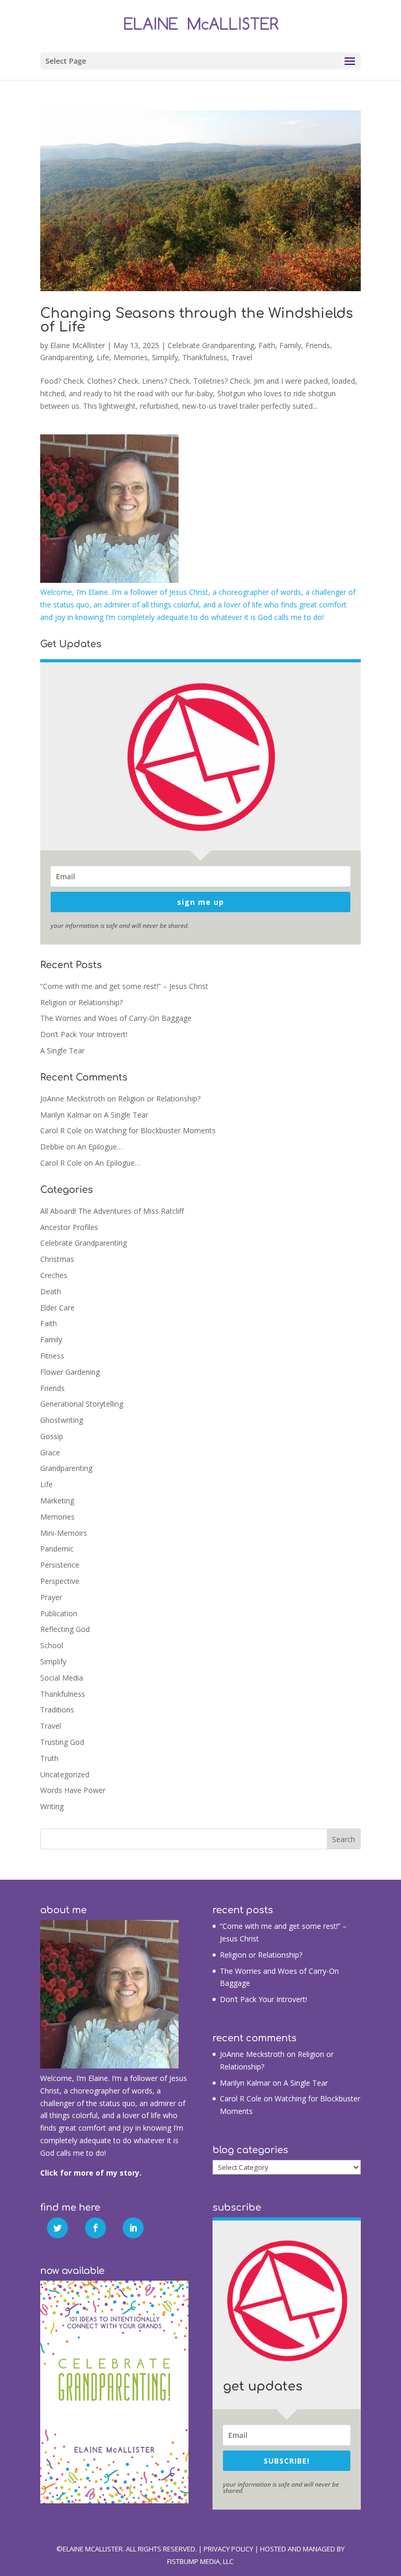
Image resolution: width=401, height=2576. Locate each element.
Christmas (57, 1259)
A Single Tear (62, 1050)
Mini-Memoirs (64, 1533)
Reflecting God (65, 1629)
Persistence (60, 1565)
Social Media (62, 1678)
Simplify (165, 357)
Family (290, 345)
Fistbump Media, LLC (200, 2561)
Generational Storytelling (82, 1404)
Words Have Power (73, 1790)
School (52, 1645)
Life (103, 357)
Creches (54, 1275)
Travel (242, 357)
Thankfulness (205, 357)
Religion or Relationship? (81, 1002)
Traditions (57, 1710)
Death (51, 1291)
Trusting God (62, 1742)
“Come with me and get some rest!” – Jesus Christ (124, 986)
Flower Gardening (70, 1372)
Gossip (52, 1436)
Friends (318, 345)
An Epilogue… (100, 1147)
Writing (52, 1806)
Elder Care (57, 1308)
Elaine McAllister (78, 345)
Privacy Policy (228, 2549)
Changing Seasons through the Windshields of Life (197, 320)
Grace (50, 1452)
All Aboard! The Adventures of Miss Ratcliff (112, 1211)
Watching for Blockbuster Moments (155, 1130)
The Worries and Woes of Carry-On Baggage (116, 1018)
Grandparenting (66, 357)
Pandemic (57, 1549)
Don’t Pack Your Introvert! (84, 1034)
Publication (59, 1613)
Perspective (60, 1581)
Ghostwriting (62, 1420)
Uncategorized (65, 1774)
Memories (131, 357)
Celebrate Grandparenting (211, 345)
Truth (49, 1758)
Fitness (52, 1356)
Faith (267, 345)
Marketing (57, 1500)
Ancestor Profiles (69, 1227)
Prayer (51, 1597)
